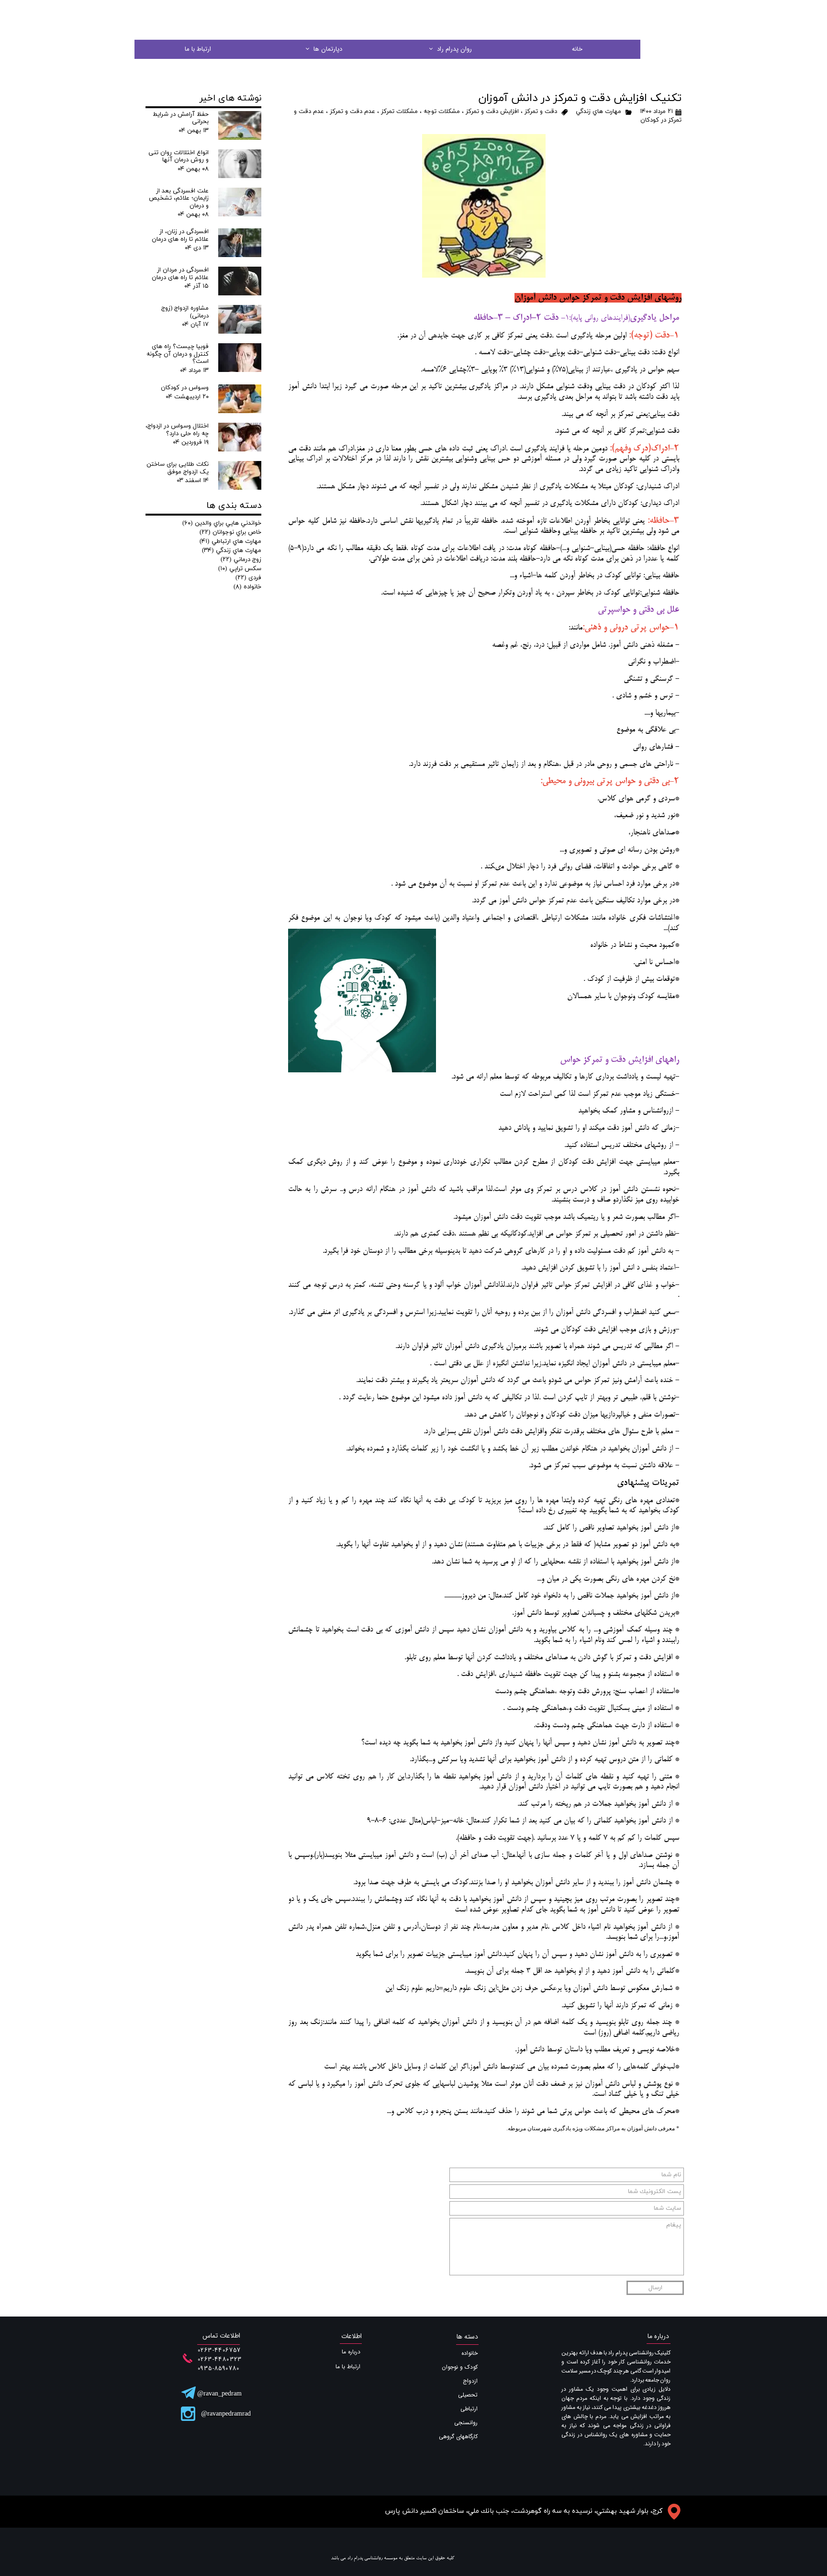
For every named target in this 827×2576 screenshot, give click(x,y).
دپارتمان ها (328, 49)
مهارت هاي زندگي (598, 112)
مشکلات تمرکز (399, 112)
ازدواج (470, 2381)
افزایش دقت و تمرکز (492, 112)
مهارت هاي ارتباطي (230, 541)
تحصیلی (468, 2395)
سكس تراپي (240, 569)
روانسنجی (466, 2423)
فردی (248, 578)
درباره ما (351, 2352)
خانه (577, 49)
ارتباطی (469, 2409)
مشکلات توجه (442, 112)
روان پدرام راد (454, 49)
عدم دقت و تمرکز (352, 112)
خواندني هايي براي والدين (222, 523)
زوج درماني (241, 560)
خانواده (247, 587)
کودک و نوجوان (460, 2367)
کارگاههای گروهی (458, 2436)
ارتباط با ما (198, 49)
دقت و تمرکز (541, 112)
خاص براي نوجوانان (230, 532)
